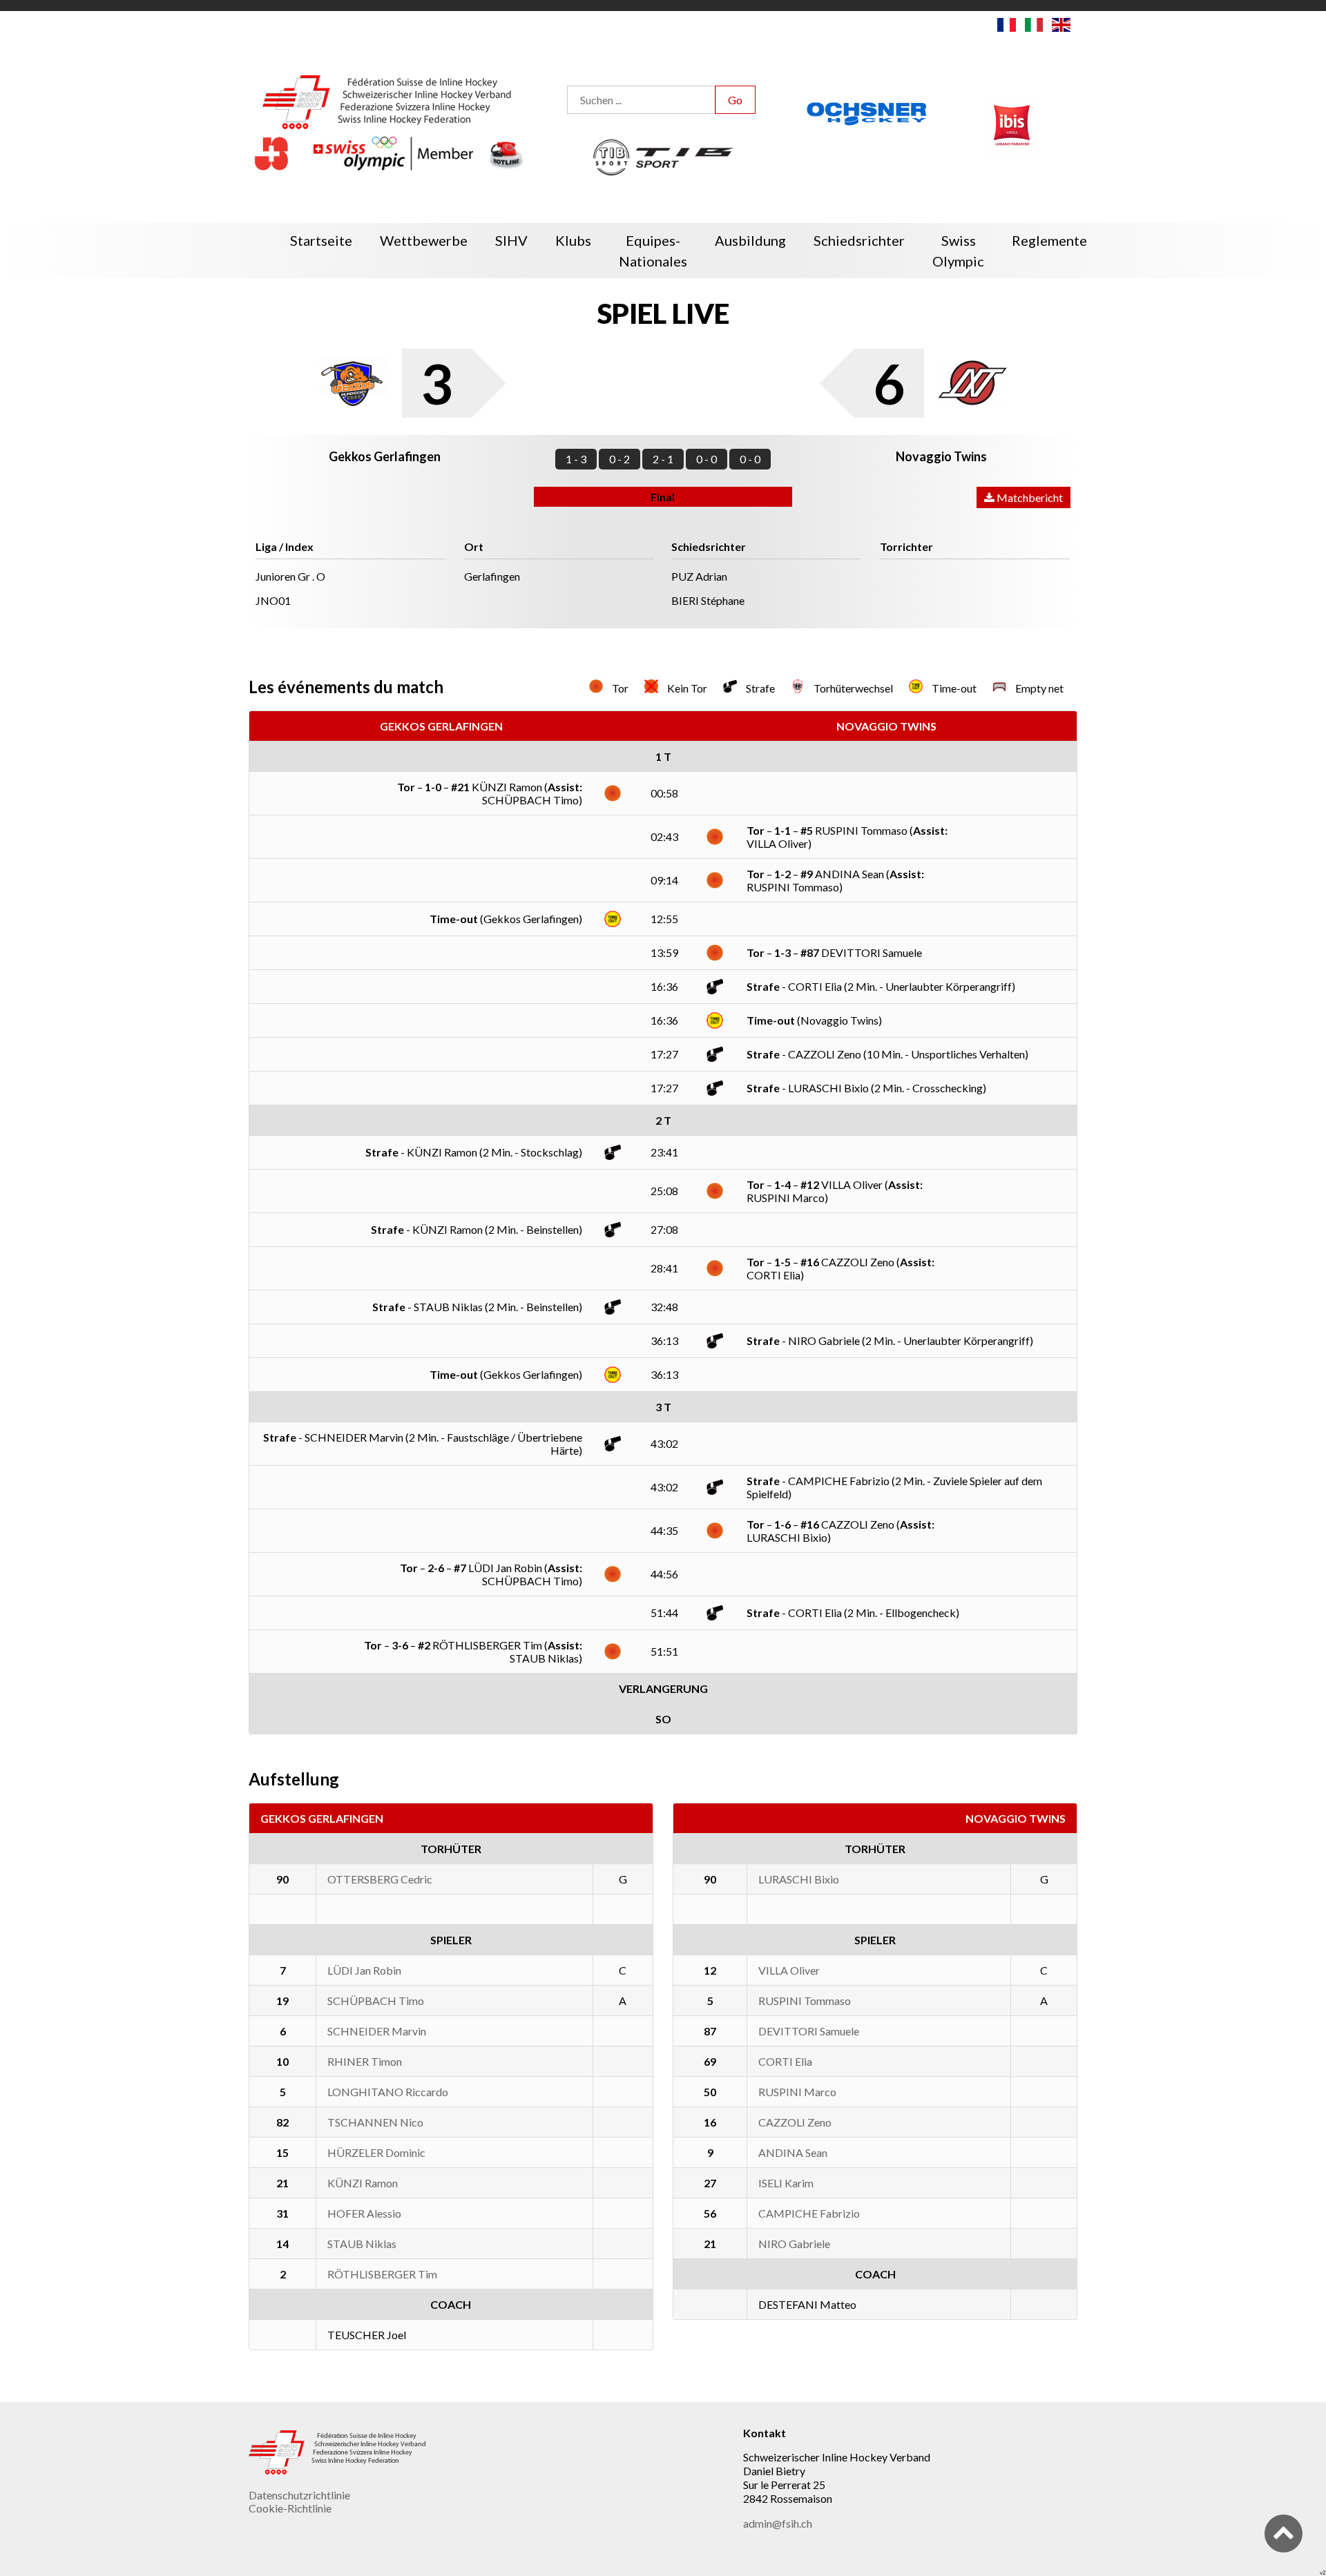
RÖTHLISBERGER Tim (382, 2274)
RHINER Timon (365, 2061)
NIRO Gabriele (794, 2244)
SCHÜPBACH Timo (376, 2001)
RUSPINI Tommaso (805, 2001)
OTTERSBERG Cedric (380, 1879)
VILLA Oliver (789, 1970)
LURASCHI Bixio (799, 1879)
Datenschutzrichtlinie (299, 2495)
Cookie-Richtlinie (290, 2508)
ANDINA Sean (793, 2152)
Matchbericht (1029, 497)
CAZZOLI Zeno (795, 2122)
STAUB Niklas (362, 2244)
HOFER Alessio (364, 2213)
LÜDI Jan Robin (364, 1970)
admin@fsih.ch (778, 2523)
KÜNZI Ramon (363, 2183)
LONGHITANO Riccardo (388, 2092)
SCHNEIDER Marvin (377, 2031)
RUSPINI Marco (797, 2092)
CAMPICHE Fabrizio (809, 2213)
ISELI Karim (786, 2183)
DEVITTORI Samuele (809, 2031)
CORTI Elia (785, 2061)
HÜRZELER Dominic (376, 2152)
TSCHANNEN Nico (375, 2122)
